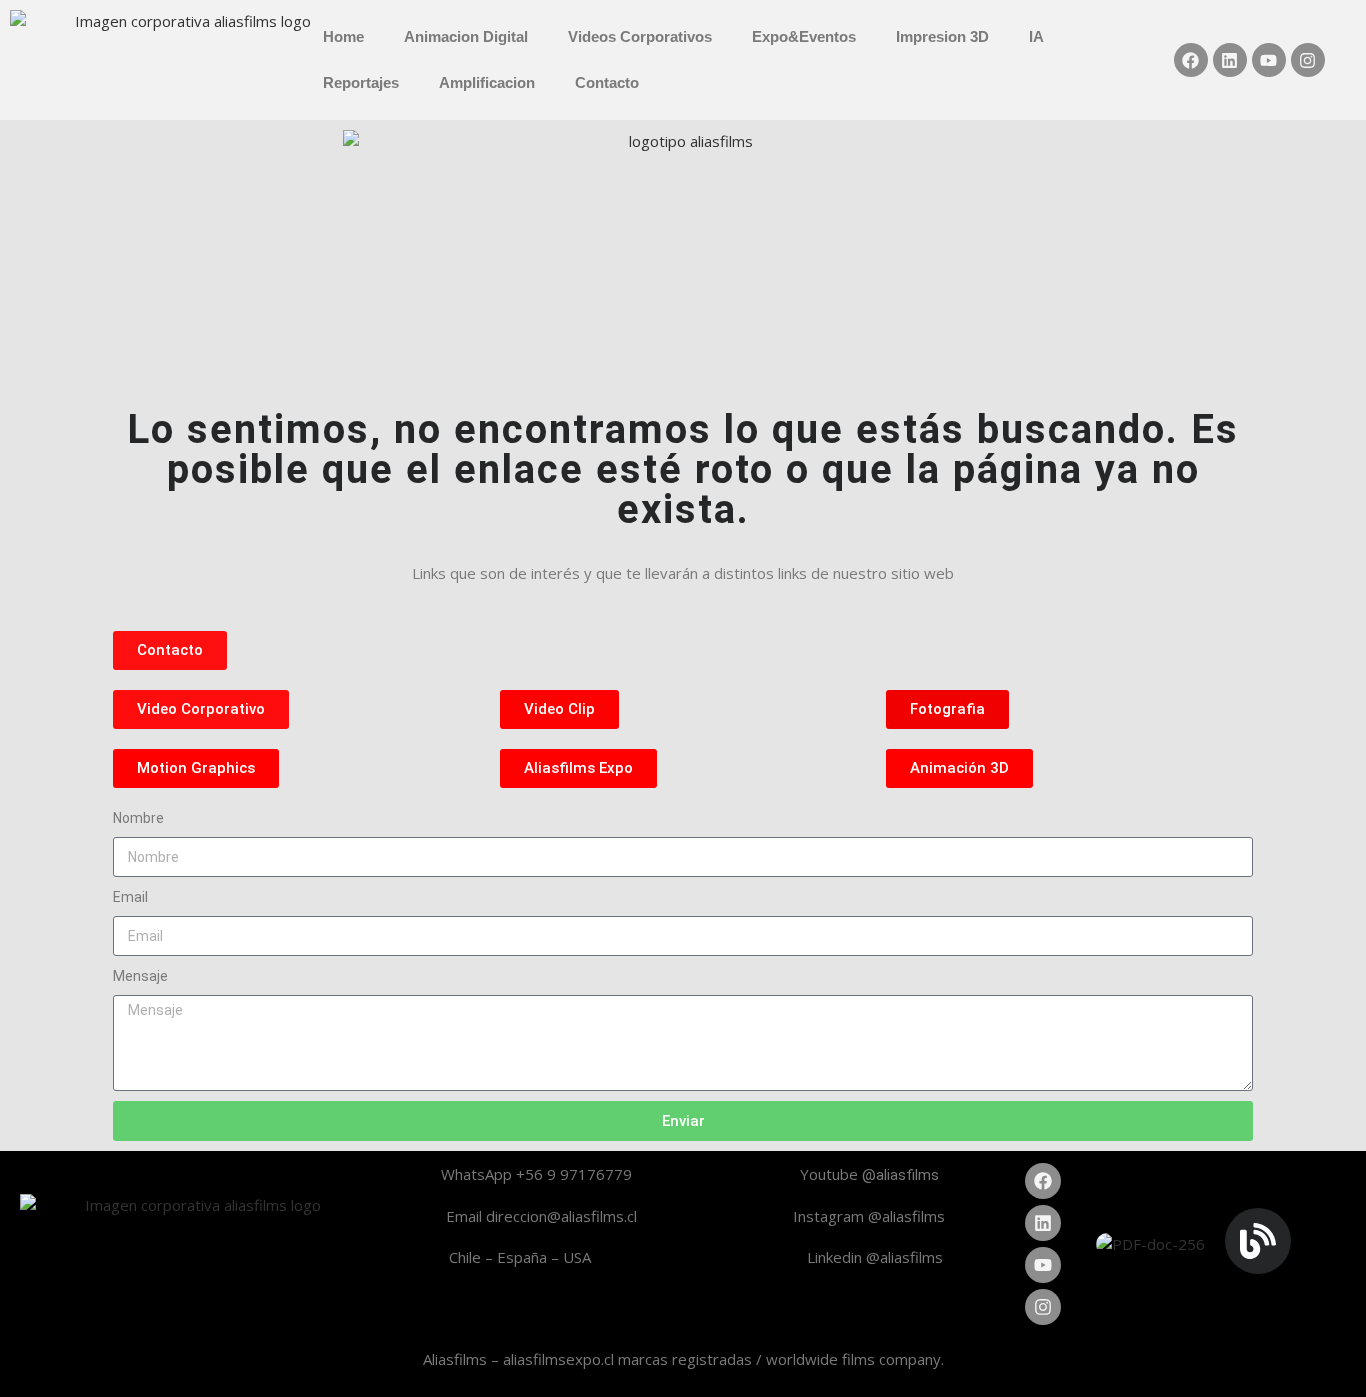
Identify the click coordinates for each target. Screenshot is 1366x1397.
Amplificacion (487, 82)
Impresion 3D (942, 36)
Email (130, 897)
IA (1036, 36)
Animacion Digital (466, 36)
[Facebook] (1191, 60)
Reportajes (361, 82)
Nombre (138, 818)
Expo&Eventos (804, 36)
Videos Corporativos (640, 36)
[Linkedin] (1230, 60)
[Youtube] (1269, 60)
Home (343, 36)
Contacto (607, 82)
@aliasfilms (900, 1175)
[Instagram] (1308, 60)
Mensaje (140, 976)
